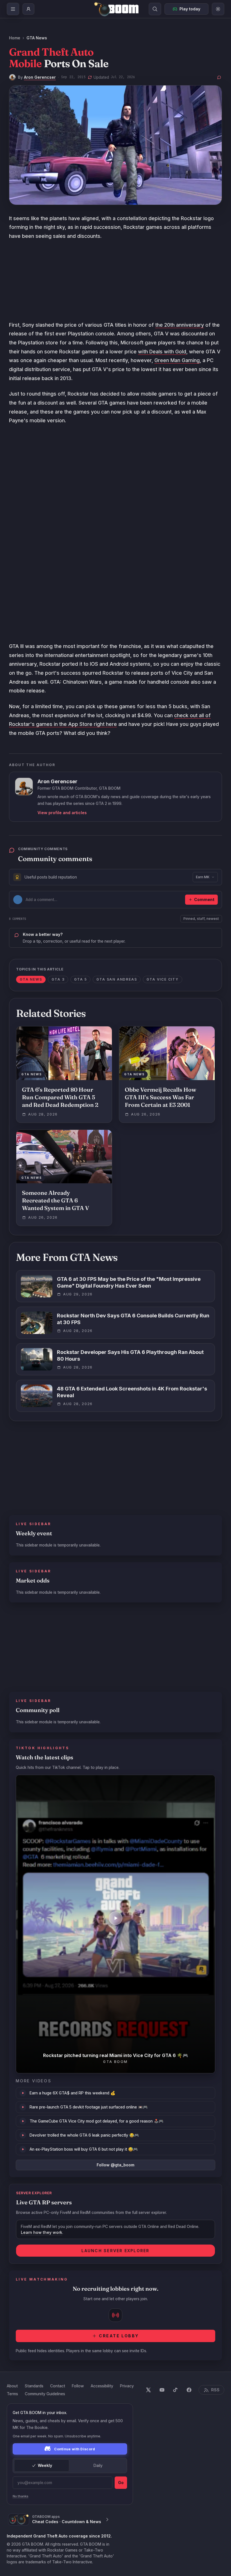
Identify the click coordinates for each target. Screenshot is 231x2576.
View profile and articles (62, 813)
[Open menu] (13, 9)
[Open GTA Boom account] (28, 9)
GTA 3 (58, 979)
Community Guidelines (45, 2394)
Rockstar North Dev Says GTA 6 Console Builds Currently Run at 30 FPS (133, 1319)
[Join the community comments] (219, 77)
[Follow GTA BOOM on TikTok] (176, 2390)
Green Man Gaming (177, 360)
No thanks (21, 2496)
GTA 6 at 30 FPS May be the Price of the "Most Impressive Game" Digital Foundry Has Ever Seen (129, 1283)
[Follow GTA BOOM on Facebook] (189, 2390)
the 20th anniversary (180, 325)
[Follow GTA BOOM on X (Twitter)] (148, 2390)
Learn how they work (42, 2232)
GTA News (37, 38)
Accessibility (102, 2386)
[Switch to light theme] (218, 9)
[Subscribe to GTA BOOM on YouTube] (162, 2390)
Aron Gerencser (40, 77)
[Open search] (155, 9)
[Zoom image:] (115, 145)
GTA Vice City (162, 979)
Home (15, 38)
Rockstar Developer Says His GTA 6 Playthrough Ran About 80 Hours (130, 1356)
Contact (58, 2386)
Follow (78, 2386)
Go (121, 2483)
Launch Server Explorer (115, 2251)
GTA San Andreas (117, 979)
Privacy (127, 2386)
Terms (12, 2394)
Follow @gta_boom (115, 2165)
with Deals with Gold (162, 352)
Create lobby (119, 2336)
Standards (34, 2386)
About (12, 2386)
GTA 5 (80, 979)
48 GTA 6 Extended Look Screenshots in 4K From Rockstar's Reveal (132, 1392)
